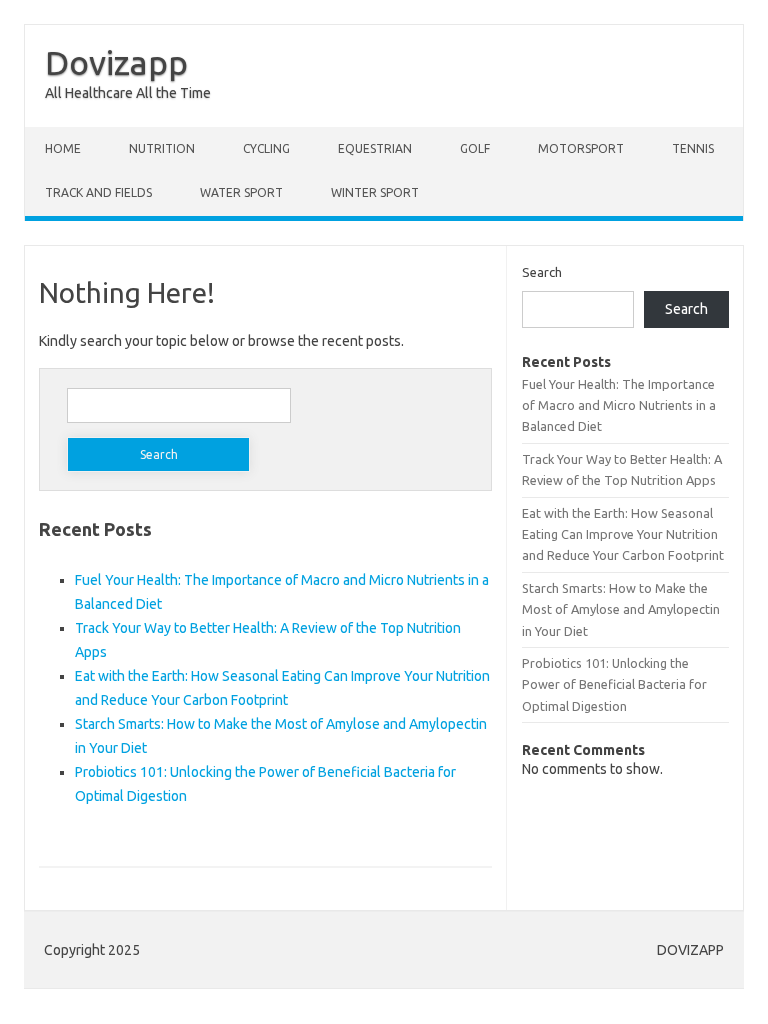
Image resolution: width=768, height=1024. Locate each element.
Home (63, 148)
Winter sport (375, 192)
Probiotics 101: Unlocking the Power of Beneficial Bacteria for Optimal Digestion (614, 684)
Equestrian (375, 148)
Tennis (693, 148)
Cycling (266, 148)
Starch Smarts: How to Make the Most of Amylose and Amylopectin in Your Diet (621, 609)
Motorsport (581, 148)
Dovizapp (116, 62)
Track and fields (98, 192)
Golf (475, 148)
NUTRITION (162, 148)
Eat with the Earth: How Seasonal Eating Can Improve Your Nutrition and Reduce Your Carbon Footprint (623, 534)
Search (542, 272)
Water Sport (241, 192)
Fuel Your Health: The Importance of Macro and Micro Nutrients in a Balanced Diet (619, 405)
